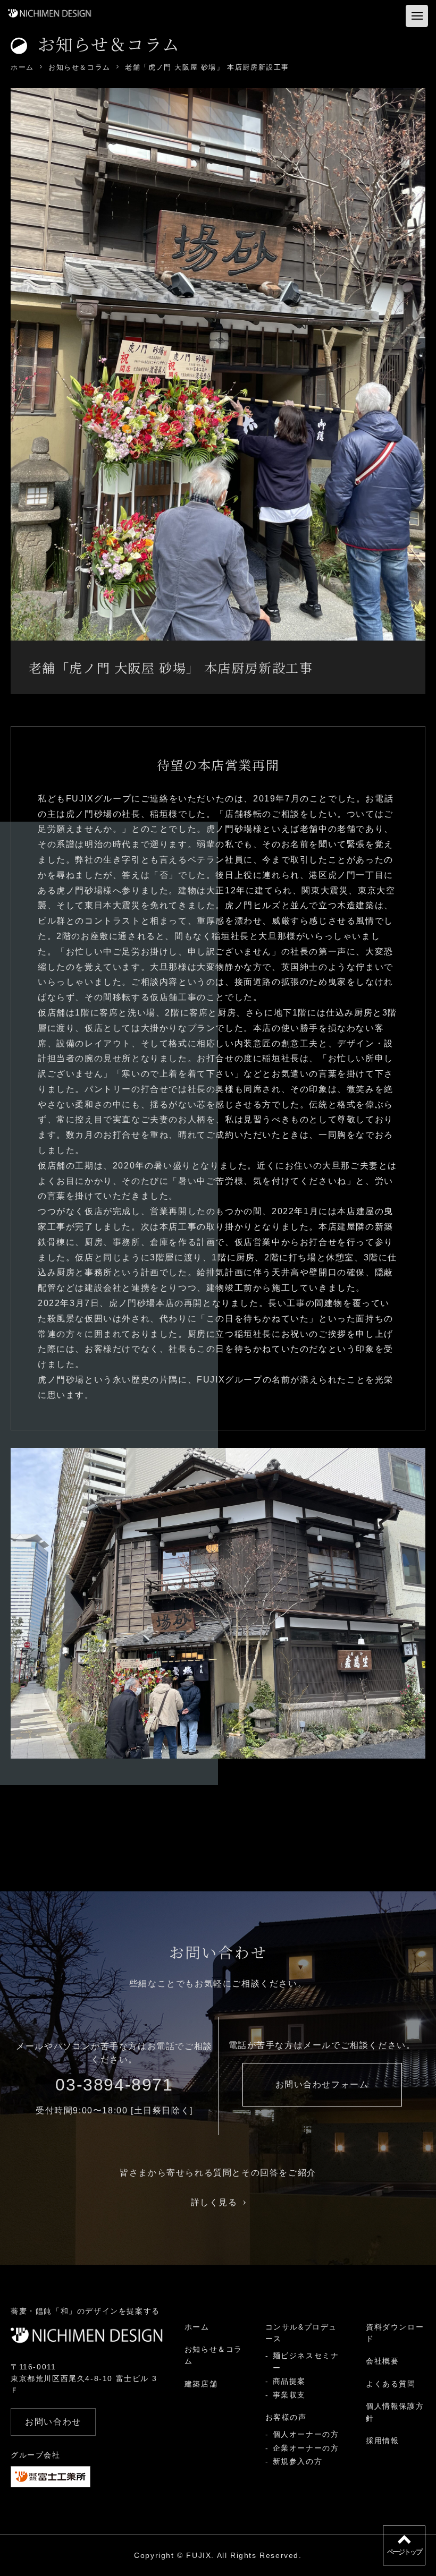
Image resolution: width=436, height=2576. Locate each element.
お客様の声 (286, 2417)
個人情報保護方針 (395, 2412)
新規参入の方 (298, 2461)
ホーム (197, 2327)
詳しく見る (214, 2202)
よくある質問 (391, 2384)
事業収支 (289, 2395)
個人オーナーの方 (306, 2434)
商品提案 (289, 2381)
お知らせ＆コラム (213, 2355)
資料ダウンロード (395, 2333)
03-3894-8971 (114, 2085)
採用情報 (382, 2441)
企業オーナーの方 (306, 2448)
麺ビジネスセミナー (306, 2361)
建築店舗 (201, 2384)
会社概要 (382, 2361)
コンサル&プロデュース (301, 2333)
